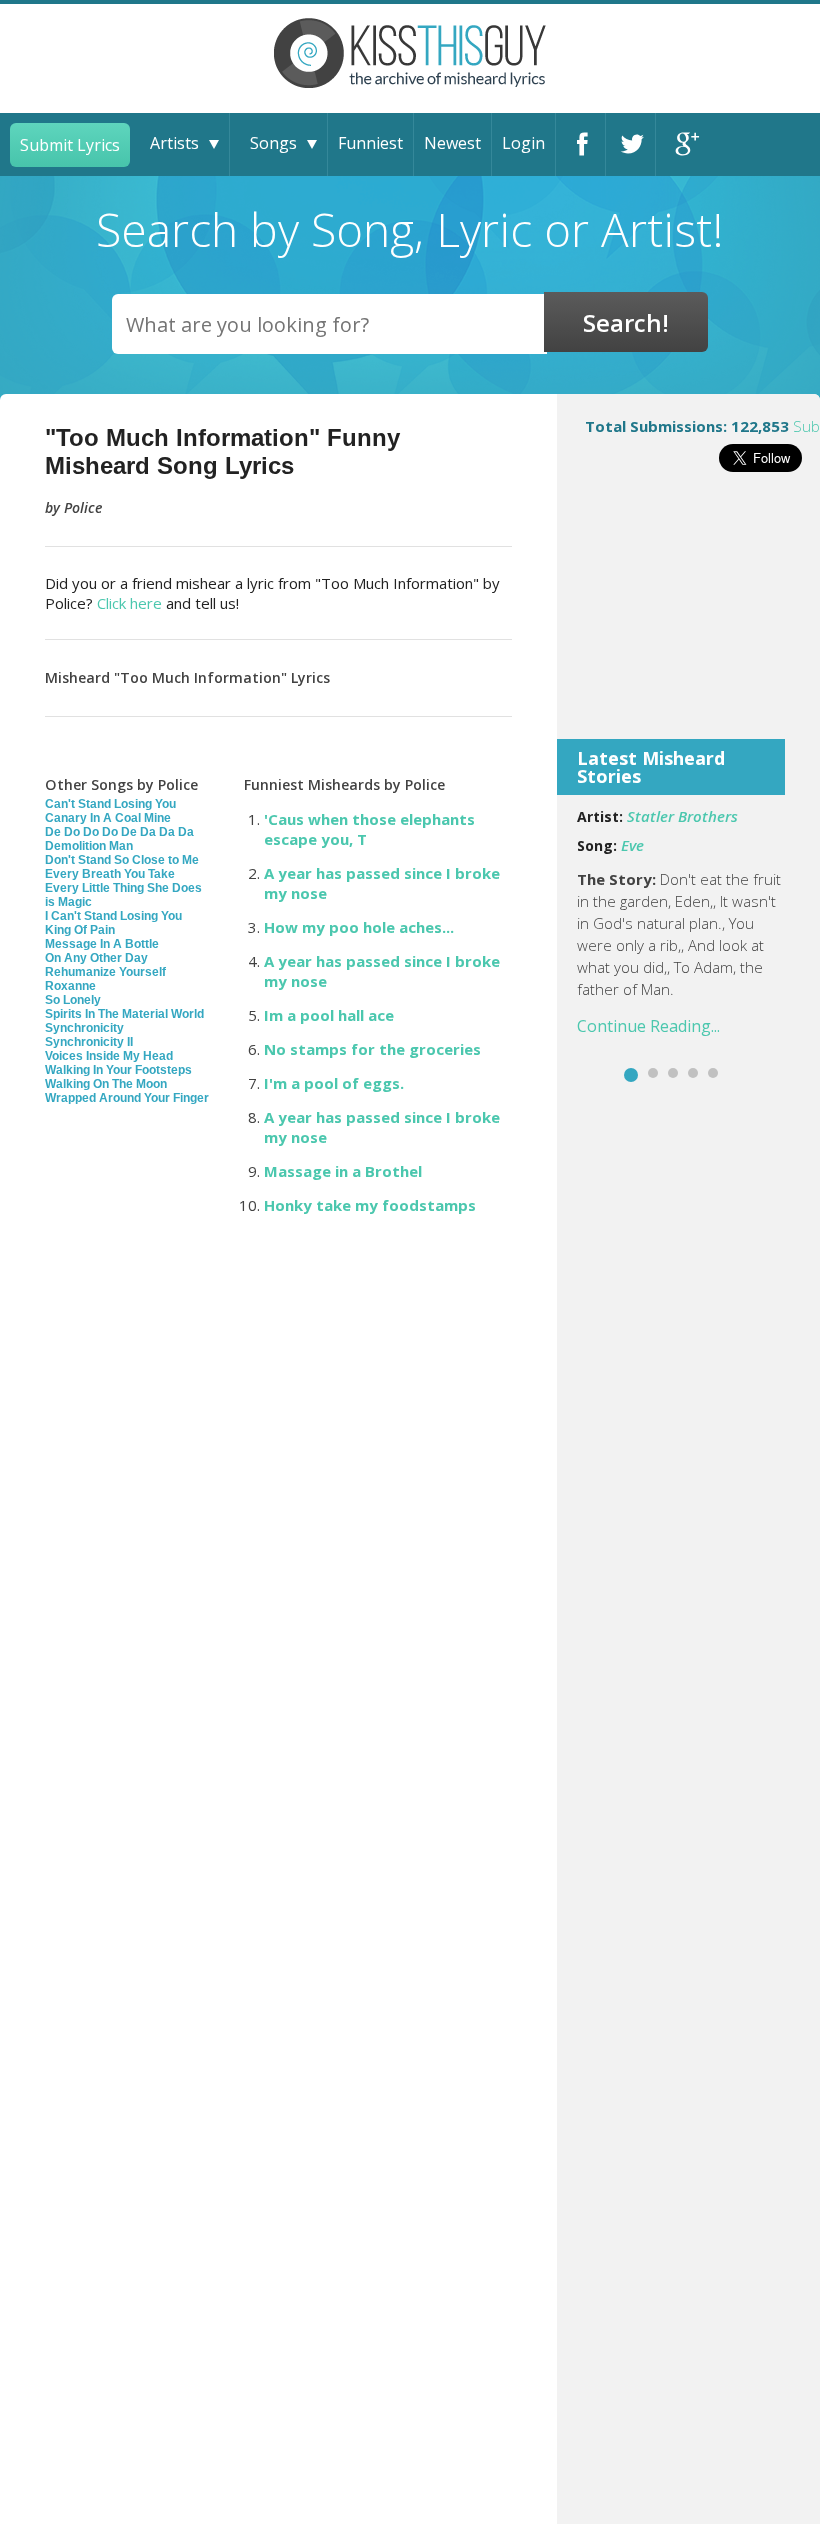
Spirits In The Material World (124, 1014)
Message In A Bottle (102, 944)
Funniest (370, 143)
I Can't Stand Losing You (113, 916)
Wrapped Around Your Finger (127, 1098)
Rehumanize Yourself (105, 972)
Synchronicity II (89, 1042)
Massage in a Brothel (343, 1171)
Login (523, 143)
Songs (273, 143)
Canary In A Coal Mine (108, 818)
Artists (174, 143)
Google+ (681, 144)
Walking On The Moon (106, 1084)
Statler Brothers (682, 816)
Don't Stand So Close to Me (122, 860)
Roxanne (70, 986)
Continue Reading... (648, 1026)
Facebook (580, 144)
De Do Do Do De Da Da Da (119, 832)
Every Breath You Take (110, 874)
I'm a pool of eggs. (334, 1083)
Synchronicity (84, 1028)
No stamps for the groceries (372, 1049)
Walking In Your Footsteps (118, 1070)
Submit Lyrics (70, 145)
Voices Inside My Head (109, 1056)
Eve (632, 845)
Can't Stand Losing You (110, 804)
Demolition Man (89, 846)
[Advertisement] (688, 619)
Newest (452, 143)
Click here (129, 603)
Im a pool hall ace (329, 1015)
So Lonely (73, 1000)
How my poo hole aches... (359, 927)
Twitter (630, 144)
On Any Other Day (96, 958)
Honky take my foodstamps (370, 1205)
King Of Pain (80, 930)
